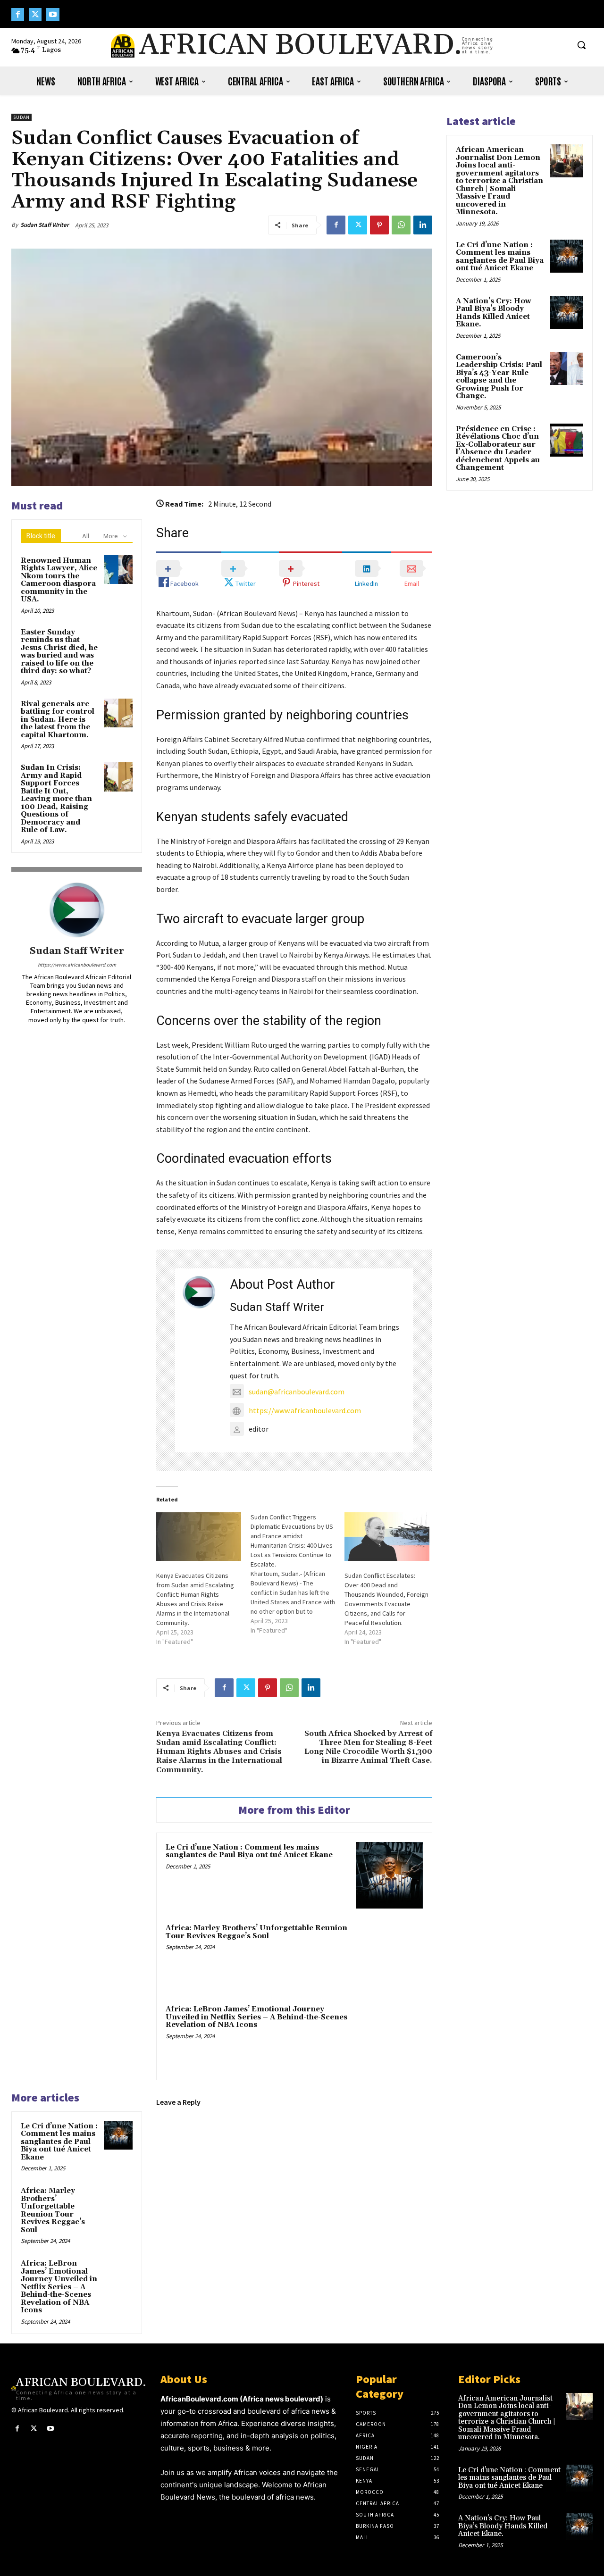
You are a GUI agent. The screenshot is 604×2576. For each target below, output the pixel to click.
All (86, 536)
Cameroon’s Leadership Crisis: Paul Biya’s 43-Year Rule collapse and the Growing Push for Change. (499, 377)
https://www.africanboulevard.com (77, 965)
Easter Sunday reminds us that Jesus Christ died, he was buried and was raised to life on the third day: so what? (59, 652)
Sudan (21, 117)
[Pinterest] (379, 225)
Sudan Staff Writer (45, 225)
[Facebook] (18, 14)
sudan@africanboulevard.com (297, 1392)
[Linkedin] (423, 225)
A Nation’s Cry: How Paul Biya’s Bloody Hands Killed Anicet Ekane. (494, 313)
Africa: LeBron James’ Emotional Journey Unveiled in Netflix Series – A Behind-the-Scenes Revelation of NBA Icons (256, 2017)
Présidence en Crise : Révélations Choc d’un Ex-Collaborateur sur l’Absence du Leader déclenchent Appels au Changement (498, 449)
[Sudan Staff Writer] (77, 910)
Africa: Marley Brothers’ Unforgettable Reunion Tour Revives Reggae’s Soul (256, 1932)
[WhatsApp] (401, 225)
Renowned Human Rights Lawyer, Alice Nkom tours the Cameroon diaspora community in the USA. (59, 580)
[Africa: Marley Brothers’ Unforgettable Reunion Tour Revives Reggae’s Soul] (389, 1956)
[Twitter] (35, 14)
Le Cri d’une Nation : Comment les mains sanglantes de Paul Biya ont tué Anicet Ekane (249, 1851)
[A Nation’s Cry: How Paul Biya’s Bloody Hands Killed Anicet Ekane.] (567, 312)
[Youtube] (53, 14)
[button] (581, 45)
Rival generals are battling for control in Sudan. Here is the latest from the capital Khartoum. (58, 720)
